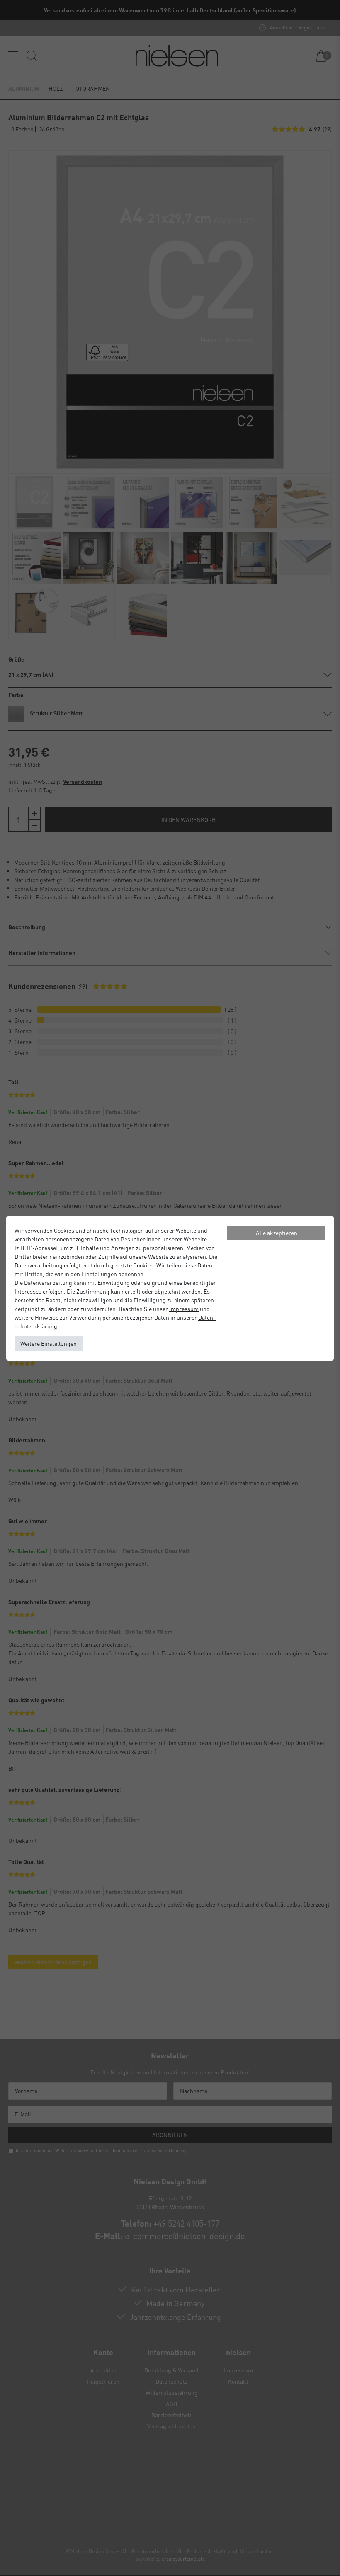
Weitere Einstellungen (49, 1343)
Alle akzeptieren (277, 1233)
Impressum (184, 1309)
